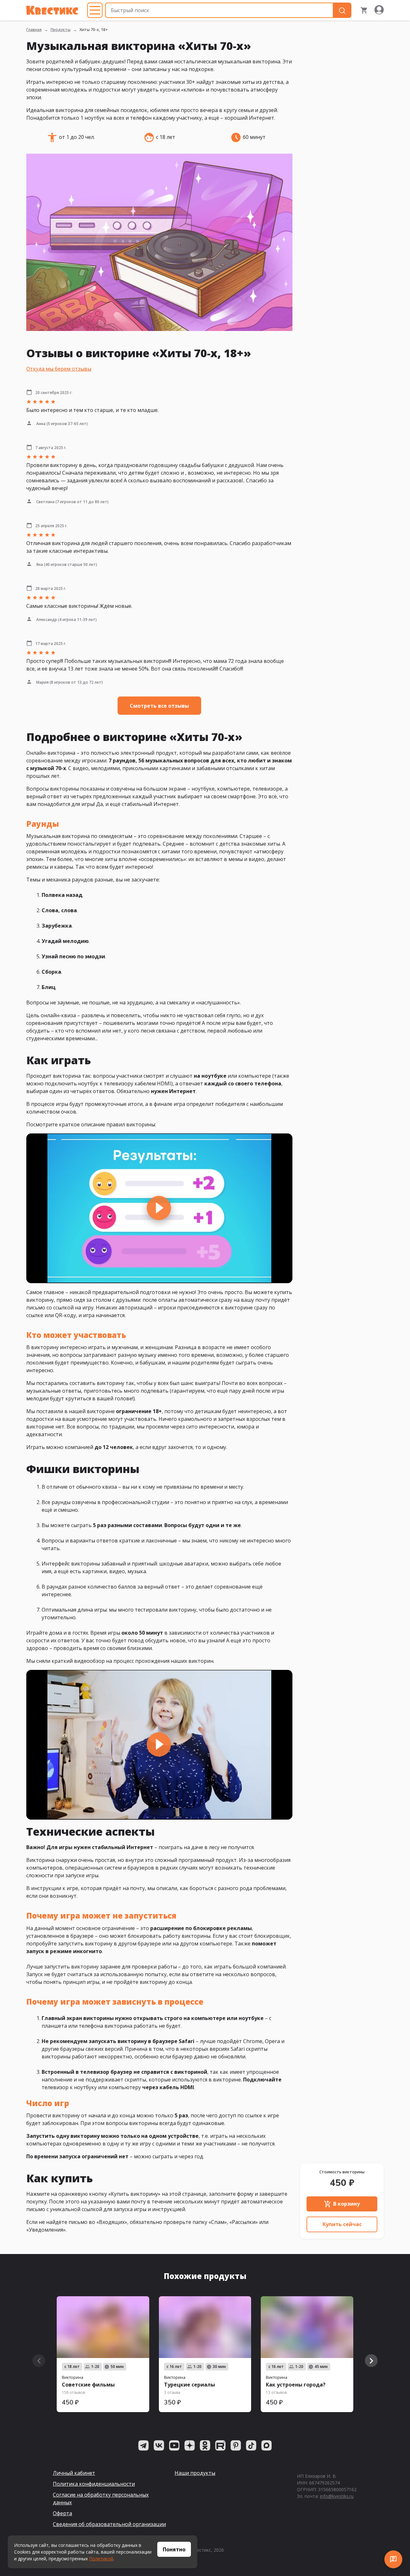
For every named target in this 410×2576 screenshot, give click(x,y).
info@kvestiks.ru (337, 2496)
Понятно (174, 2549)
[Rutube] (220, 2445)
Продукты (61, 30)
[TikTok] (251, 2445)
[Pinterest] (236, 2445)
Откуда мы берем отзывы (59, 369)
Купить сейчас (342, 2224)
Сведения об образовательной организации (109, 2524)
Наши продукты (195, 2473)
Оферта (62, 2513)
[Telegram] (143, 2445)
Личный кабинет (74, 2473)
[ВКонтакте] (159, 2445)
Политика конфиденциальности (94, 2484)
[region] (159, 1208)
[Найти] (342, 10)
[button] (159, 1208)
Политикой (101, 2559)
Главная (34, 30)
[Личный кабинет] (379, 10)
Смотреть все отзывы (159, 706)
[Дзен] (190, 2445)
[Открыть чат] (393, 2559)
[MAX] (266, 2445)
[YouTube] (174, 2445)
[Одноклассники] (205, 2445)
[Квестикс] (52, 10)
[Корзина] (364, 10)
